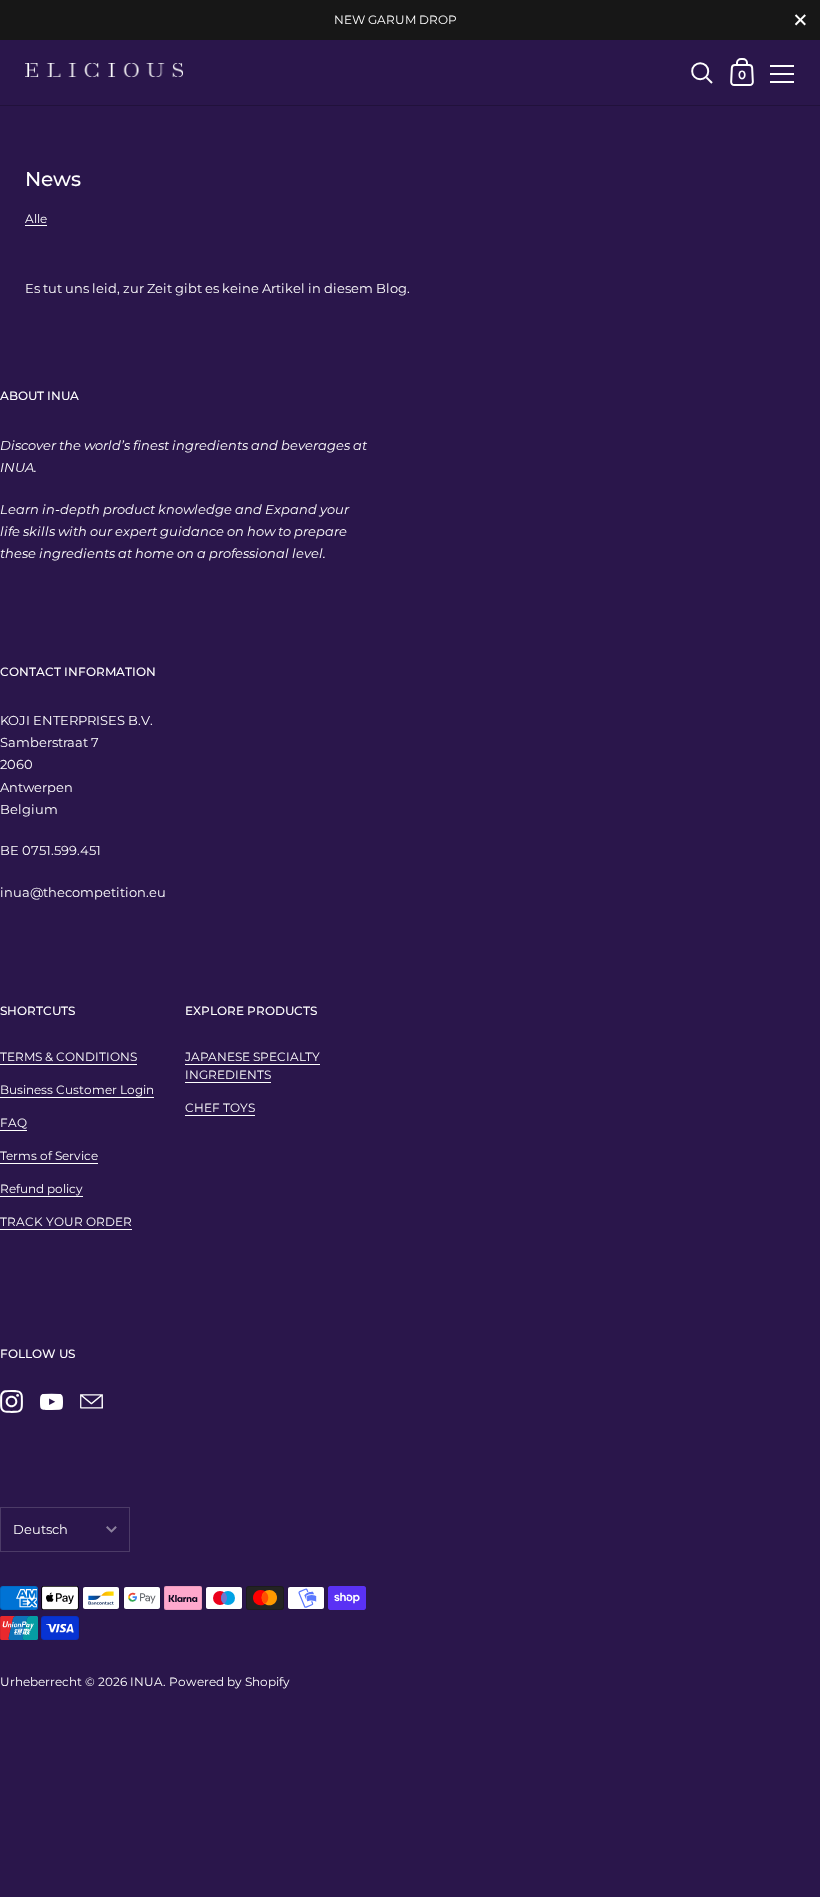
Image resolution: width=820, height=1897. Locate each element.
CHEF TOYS (220, 1107)
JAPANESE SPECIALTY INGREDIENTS (252, 1065)
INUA (146, 1681)
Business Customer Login (77, 1089)
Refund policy (41, 1188)
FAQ (13, 1122)
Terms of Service (49, 1155)
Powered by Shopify (229, 1681)
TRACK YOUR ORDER (66, 1221)
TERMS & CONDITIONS (68, 1056)
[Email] (91, 1402)
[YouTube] (51, 1402)
